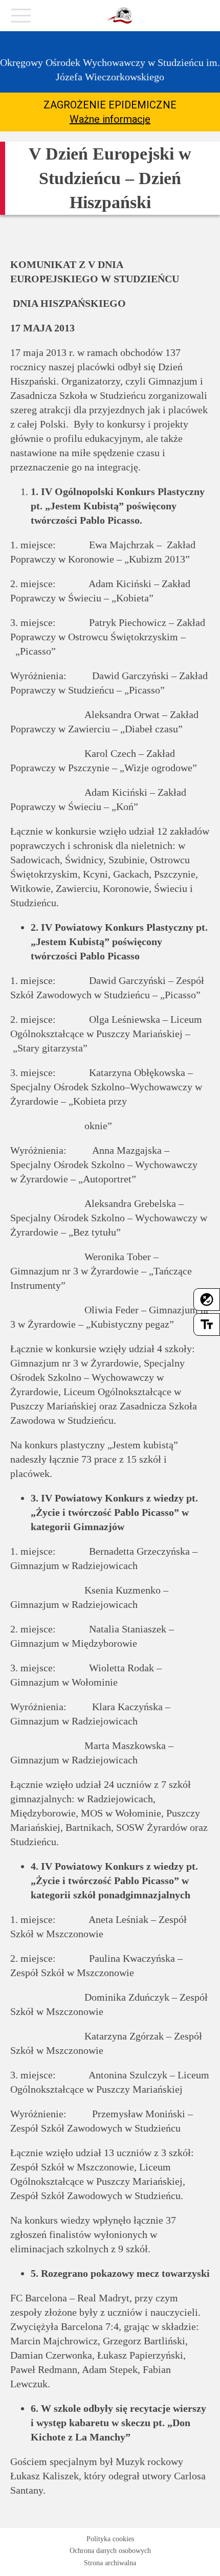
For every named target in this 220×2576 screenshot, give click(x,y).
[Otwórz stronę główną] (120, 16)
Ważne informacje (110, 119)
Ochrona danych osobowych (110, 2551)
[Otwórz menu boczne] (21, 18)
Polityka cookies (110, 2539)
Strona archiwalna (110, 2563)
